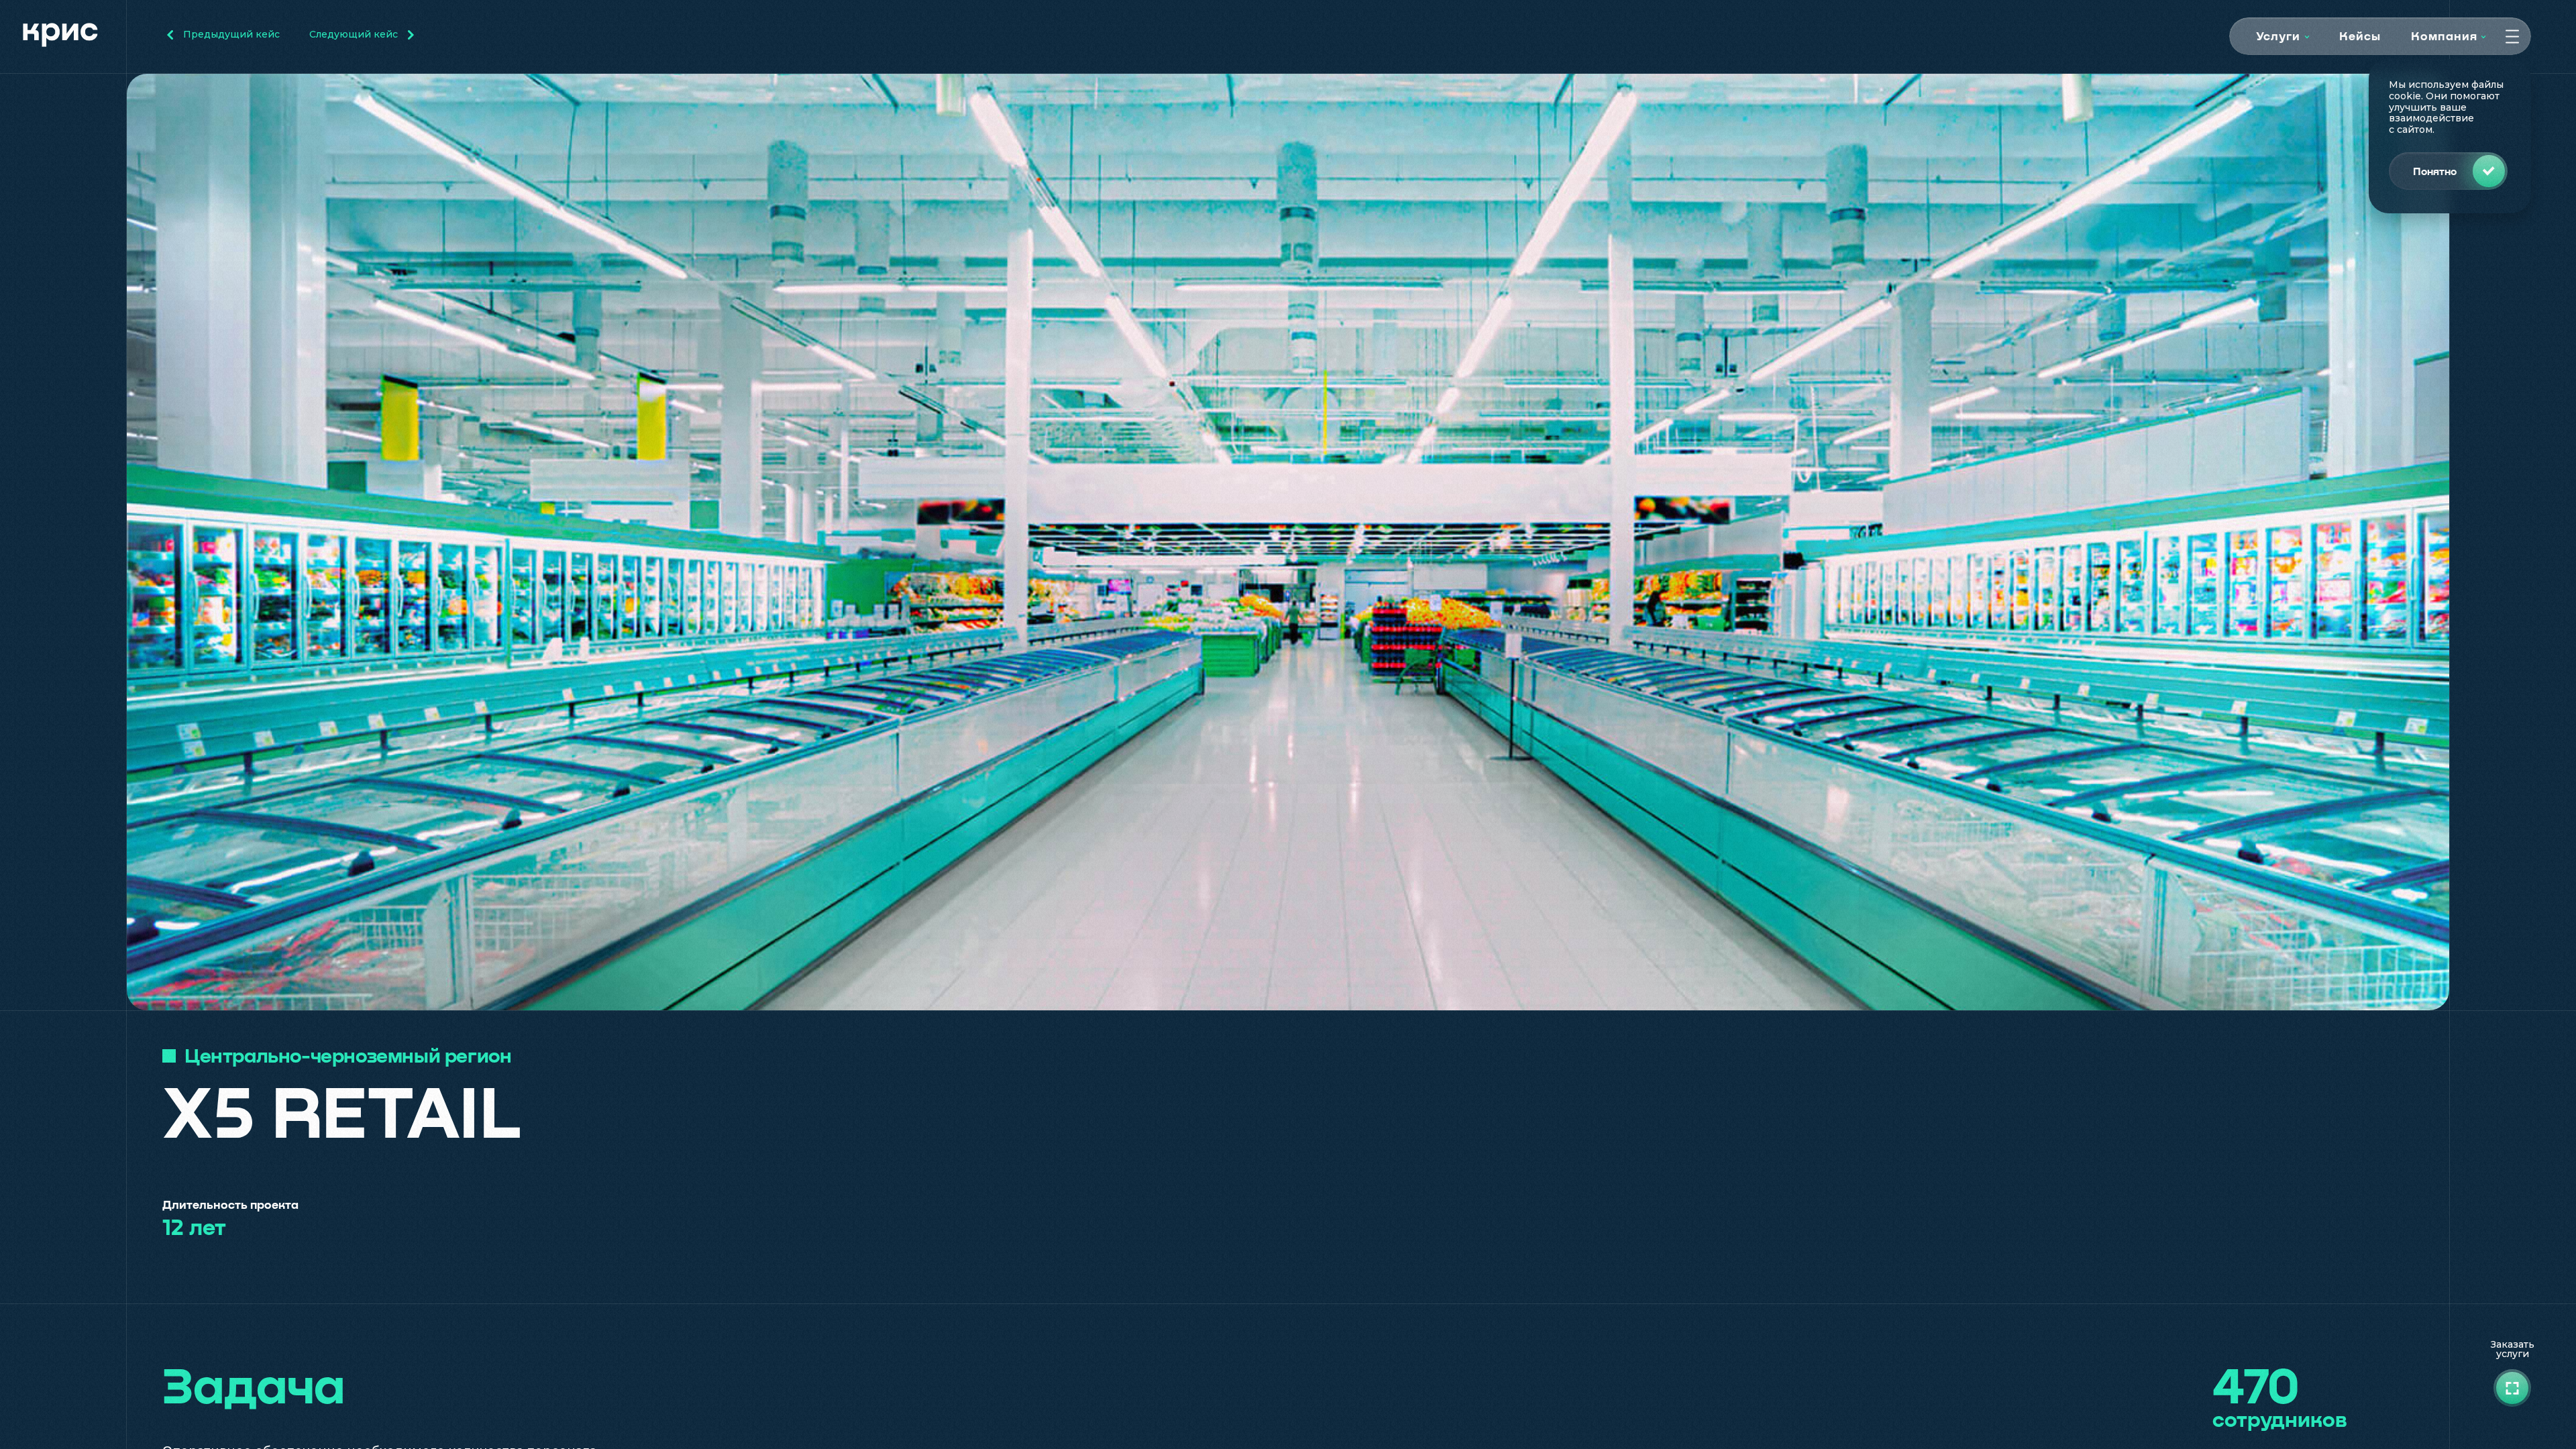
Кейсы (2360, 36)
